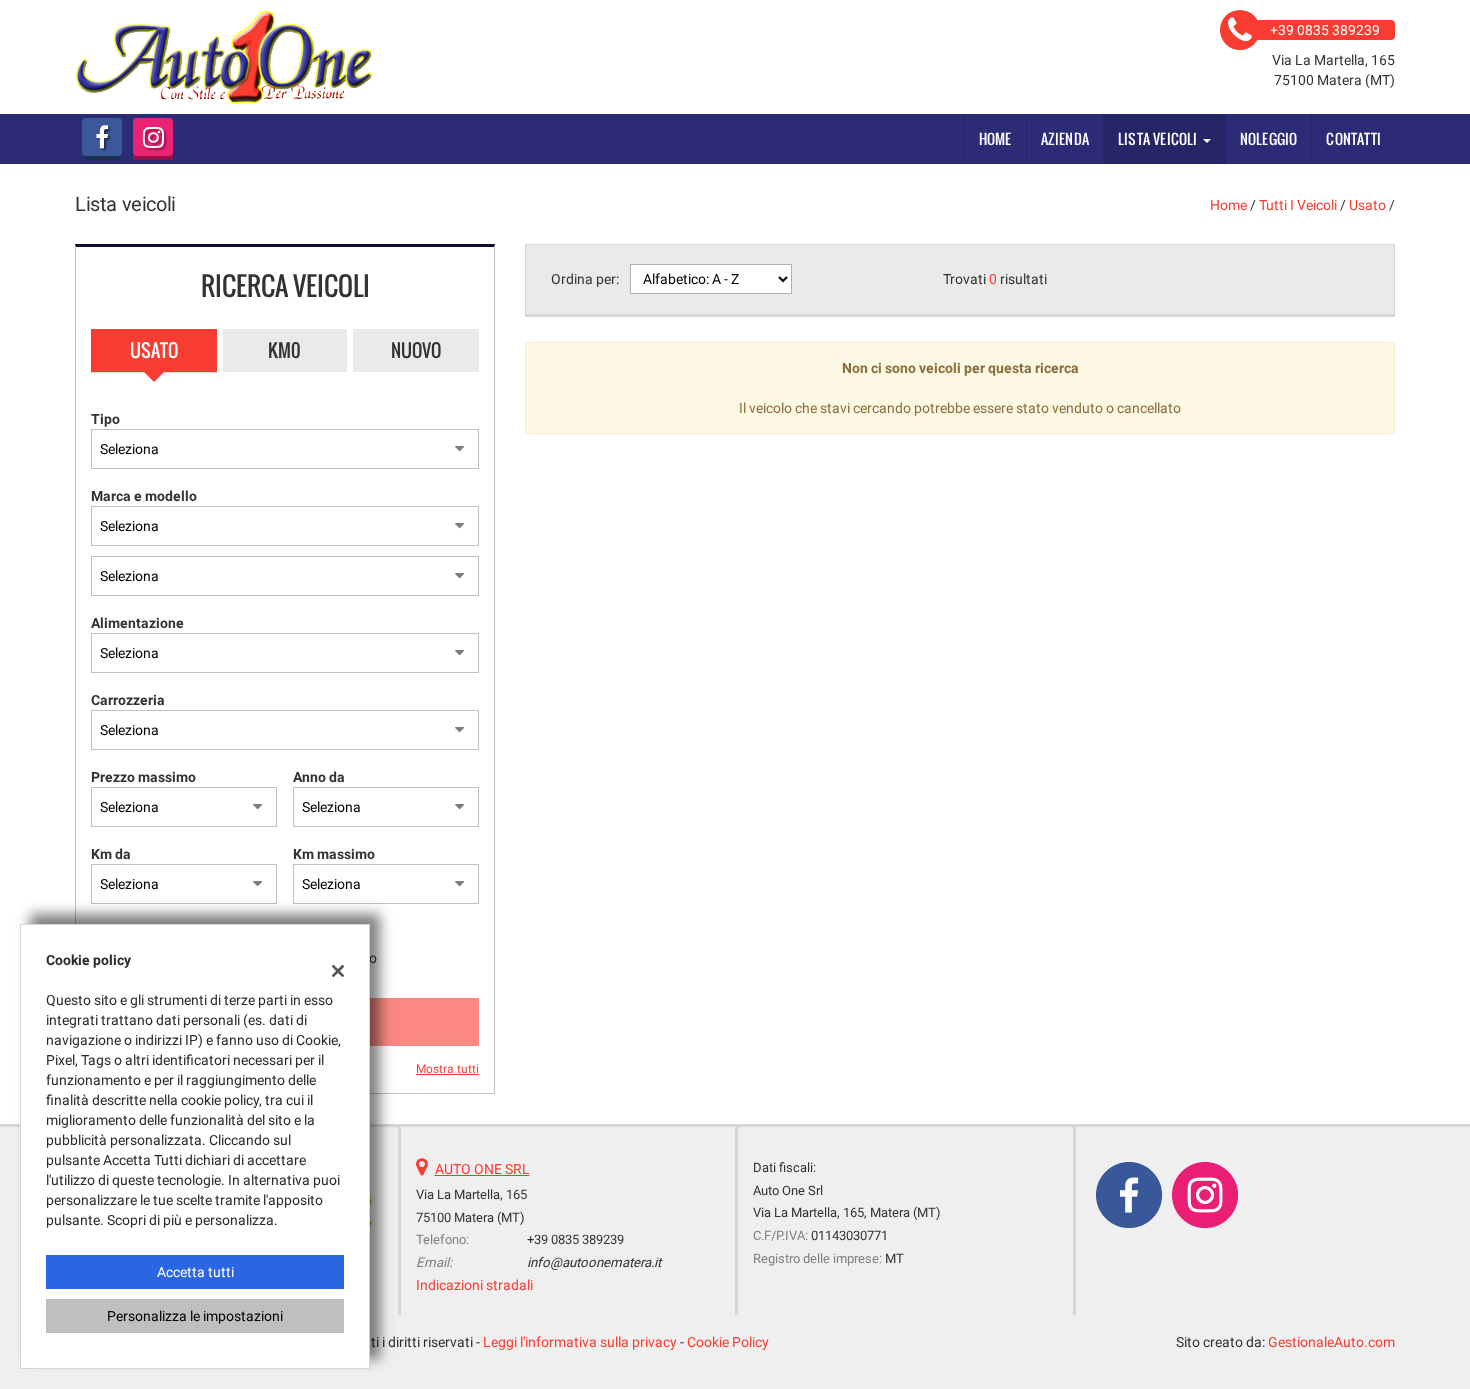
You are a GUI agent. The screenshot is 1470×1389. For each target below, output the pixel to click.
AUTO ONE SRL (482, 1169)
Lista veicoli (1159, 138)
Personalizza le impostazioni (195, 1316)
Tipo (105, 419)
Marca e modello (144, 496)
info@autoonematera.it (594, 1262)
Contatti (1353, 138)
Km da (111, 854)
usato (1367, 205)
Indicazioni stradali (474, 1285)
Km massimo (334, 854)
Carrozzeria (128, 700)
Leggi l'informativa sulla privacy (580, 1342)
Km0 (284, 350)
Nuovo (416, 350)
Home (995, 138)
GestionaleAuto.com (1331, 1342)
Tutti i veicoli (1298, 205)
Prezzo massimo (143, 777)
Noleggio (1269, 138)
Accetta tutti (195, 1272)
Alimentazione (137, 623)
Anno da (319, 777)
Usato (154, 350)
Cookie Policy (728, 1342)
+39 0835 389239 (575, 1239)
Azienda (1065, 138)
